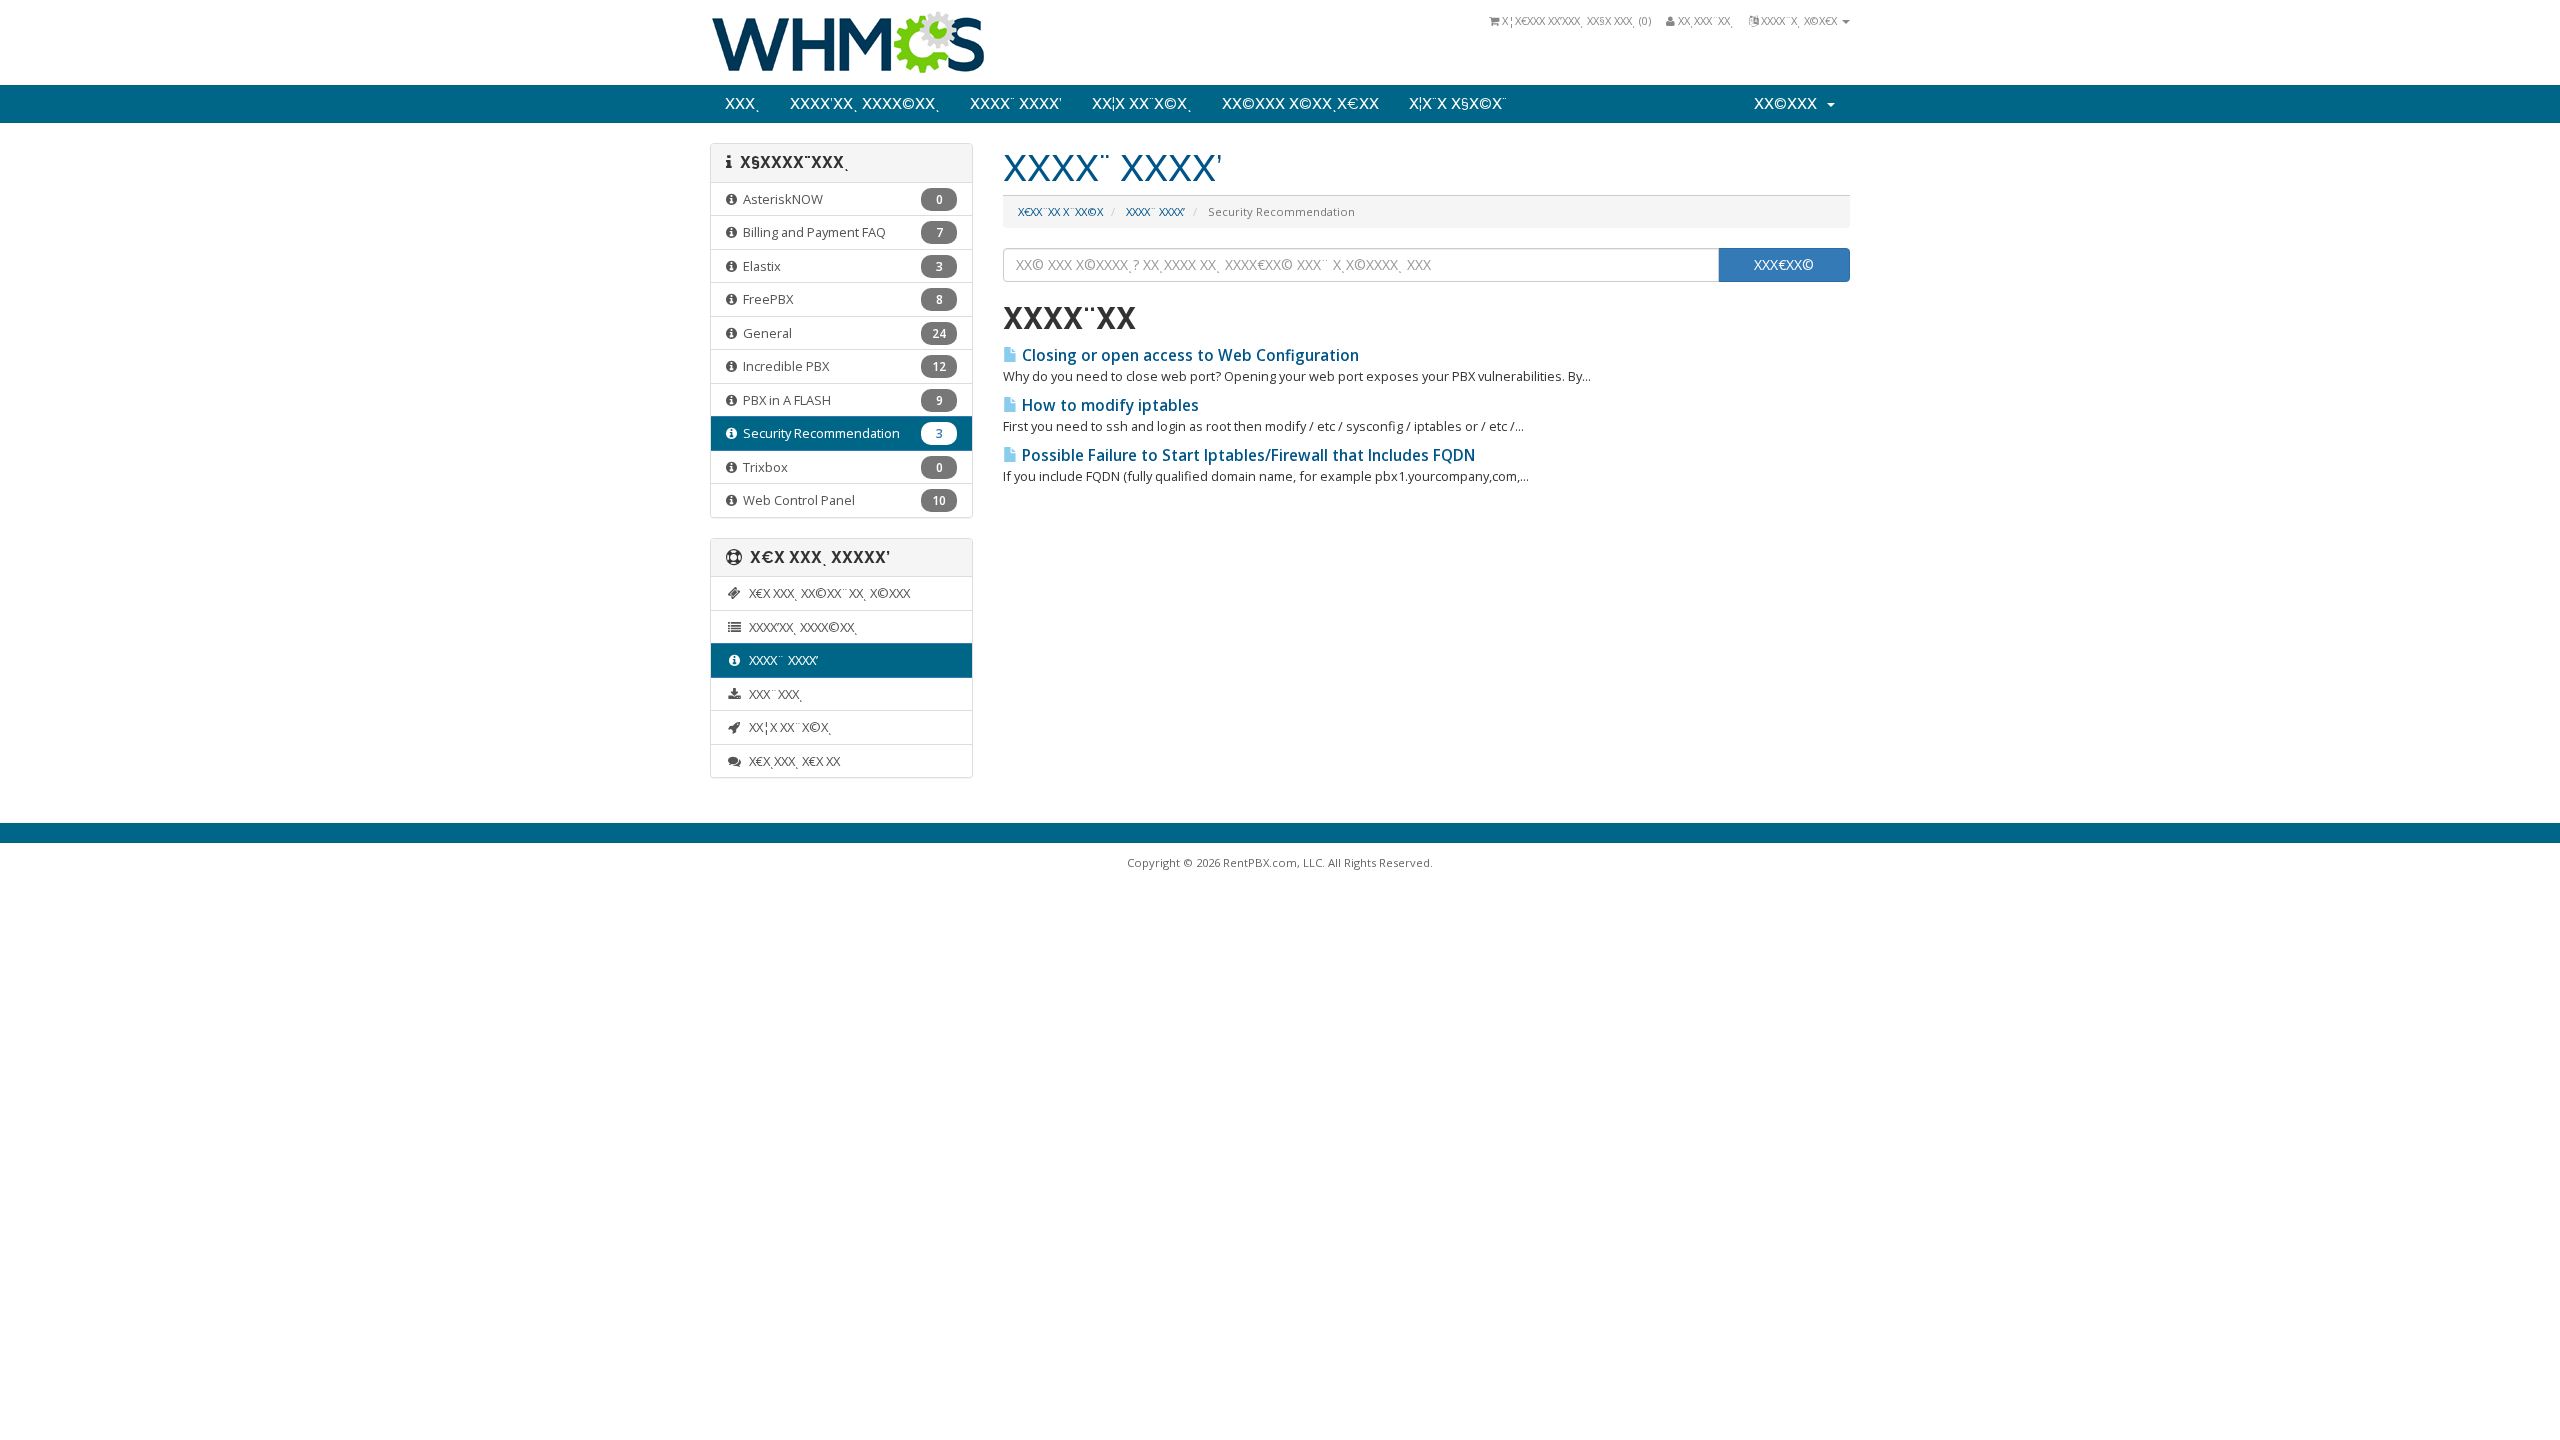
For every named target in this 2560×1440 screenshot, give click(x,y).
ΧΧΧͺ (742, 104)
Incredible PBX (841, 366)
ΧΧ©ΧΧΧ (1789, 104)
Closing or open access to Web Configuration (1188, 355)
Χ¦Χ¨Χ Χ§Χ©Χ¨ (1458, 104)
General (841, 333)
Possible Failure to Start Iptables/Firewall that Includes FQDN (1246, 455)
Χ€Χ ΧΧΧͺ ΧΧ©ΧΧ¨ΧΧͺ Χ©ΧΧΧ (826, 593)
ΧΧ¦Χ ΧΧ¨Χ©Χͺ (1142, 104)
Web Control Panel (841, 500)
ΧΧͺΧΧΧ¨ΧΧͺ (1704, 20)
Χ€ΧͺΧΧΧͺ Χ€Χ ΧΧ (791, 761)
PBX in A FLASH (840, 400)
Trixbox (840, 467)
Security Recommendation (840, 433)
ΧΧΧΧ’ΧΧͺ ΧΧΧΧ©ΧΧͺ (865, 104)
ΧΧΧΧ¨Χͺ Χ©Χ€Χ (1799, 20)
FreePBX (840, 299)
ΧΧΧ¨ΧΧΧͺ (773, 694)
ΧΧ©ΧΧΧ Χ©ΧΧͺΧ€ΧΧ (1300, 104)
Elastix (840, 266)
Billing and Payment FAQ (840, 232)
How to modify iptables (1108, 405)
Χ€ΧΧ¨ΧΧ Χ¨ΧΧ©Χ (1060, 211)
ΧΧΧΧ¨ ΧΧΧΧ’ (1016, 104)
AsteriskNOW (840, 199)
